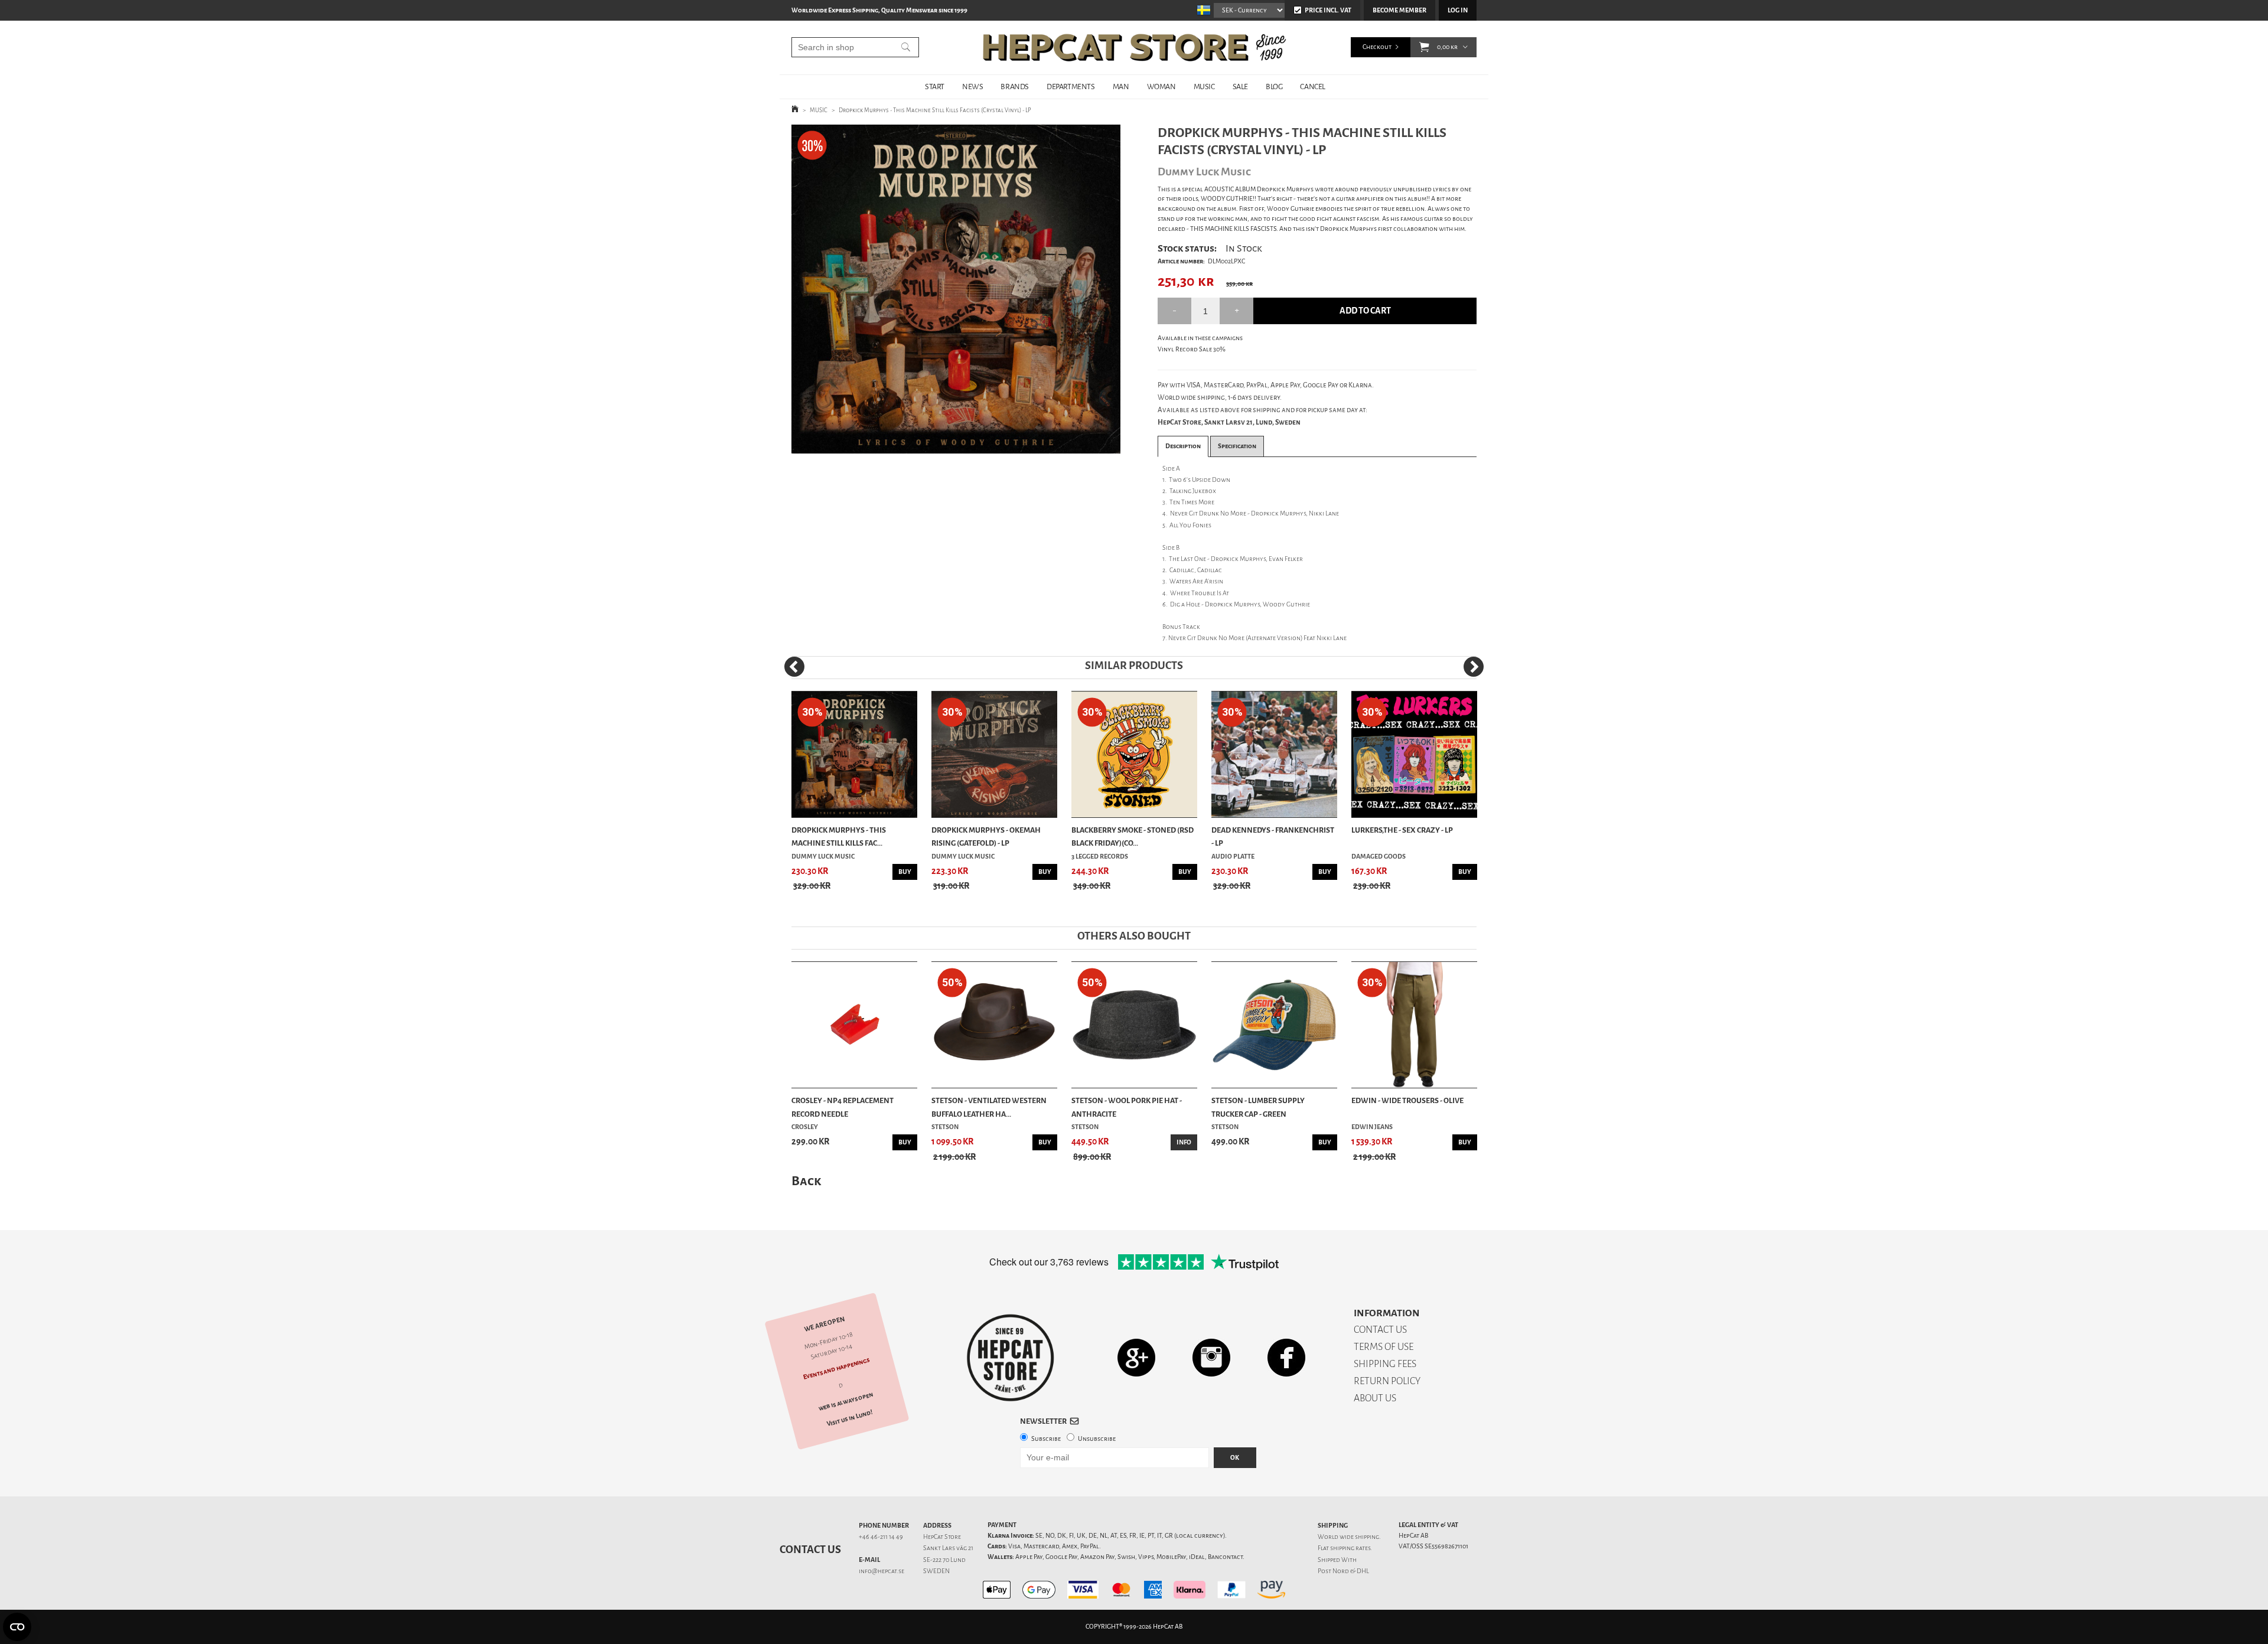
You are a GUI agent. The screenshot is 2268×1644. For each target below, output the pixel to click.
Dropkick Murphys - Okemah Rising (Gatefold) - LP (986, 836)
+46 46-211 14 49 (881, 1537)
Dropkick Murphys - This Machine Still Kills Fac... (839, 836)
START (935, 87)
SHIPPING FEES (1385, 1364)
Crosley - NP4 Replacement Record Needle (843, 1107)
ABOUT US (1375, 1398)
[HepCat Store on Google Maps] (1136, 1357)
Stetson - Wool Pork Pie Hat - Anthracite (1127, 1107)
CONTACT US (1380, 1330)
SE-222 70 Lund (944, 1560)
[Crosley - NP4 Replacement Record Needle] (854, 1025)
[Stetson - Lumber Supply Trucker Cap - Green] (1274, 1025)
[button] (1424, 47)
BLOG (1274, 87)
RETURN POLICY (1387, 1381)
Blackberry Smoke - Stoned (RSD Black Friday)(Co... (1133, 836)
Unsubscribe (1097, 1439)
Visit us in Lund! (850, 1418)
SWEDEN (936, 1571)
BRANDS (1015, 87)
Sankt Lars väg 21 (948, 1548)
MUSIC (1204, 87)
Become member (1399, 10)
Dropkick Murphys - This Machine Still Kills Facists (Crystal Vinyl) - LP (935, 110)
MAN (1121, 87)
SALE (1240, 87)
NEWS (972, 87)
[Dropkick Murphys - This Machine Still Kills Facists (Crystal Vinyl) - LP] (956, 289)
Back (806, 1181)
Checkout (1377, 47)
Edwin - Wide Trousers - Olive (1407, 1100)
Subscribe (1046, 1439)
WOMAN (1161, 87)
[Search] (906, 47)
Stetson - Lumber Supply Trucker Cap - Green (1258, 1107)
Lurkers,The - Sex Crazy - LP (1402, 830)
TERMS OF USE (1384, 1347)
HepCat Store (942, 1537)
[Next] (1474, 667)
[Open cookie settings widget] (17, 1627)
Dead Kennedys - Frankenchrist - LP (1273, 836)
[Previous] (794, 667)
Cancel (1313, 87)
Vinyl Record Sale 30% (1192, 349)
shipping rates (1350, 1548)
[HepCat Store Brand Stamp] (1011, 1358)
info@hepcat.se (882, 1571)
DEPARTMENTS (1071, 87)
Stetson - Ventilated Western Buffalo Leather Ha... (989, 1107)
